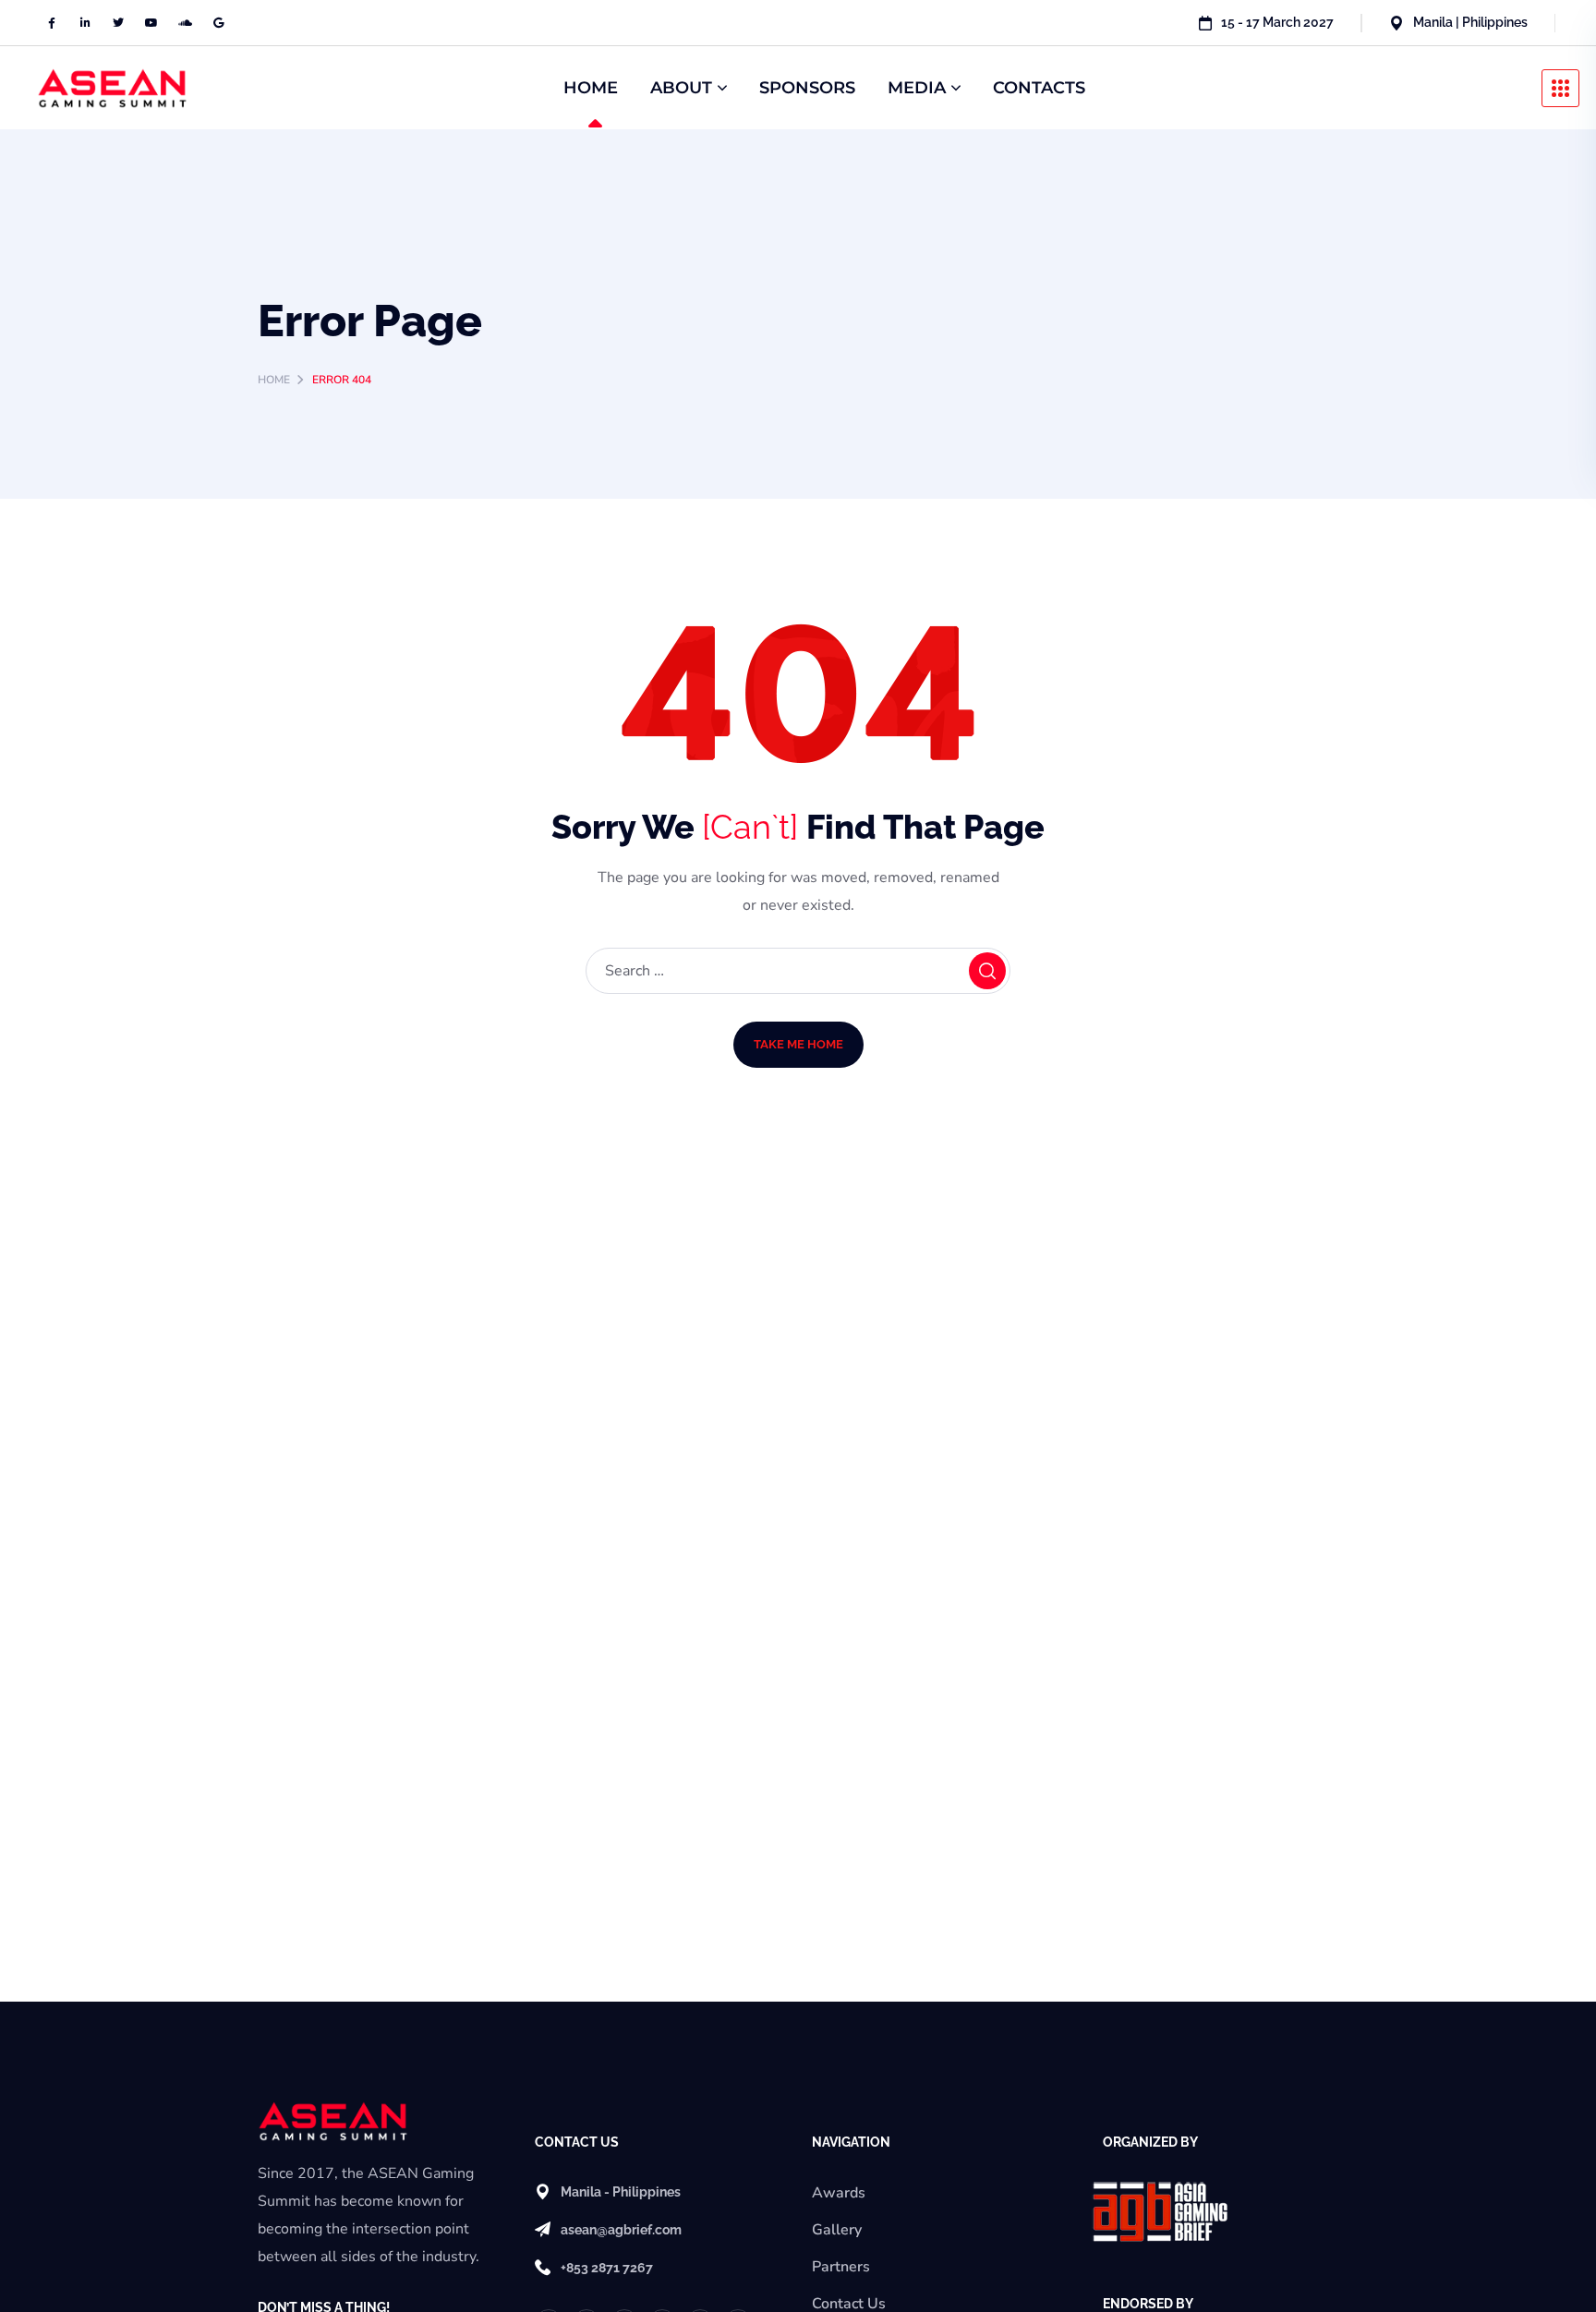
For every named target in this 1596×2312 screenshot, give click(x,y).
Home (274, 380)
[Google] (218, 23)
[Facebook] (52, 23)
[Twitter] (118, 23)
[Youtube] (151, 23)
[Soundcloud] (185, 23)
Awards (839, 2193)
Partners (841, 2267)
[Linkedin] (85, 23)
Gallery (837, 2230)
